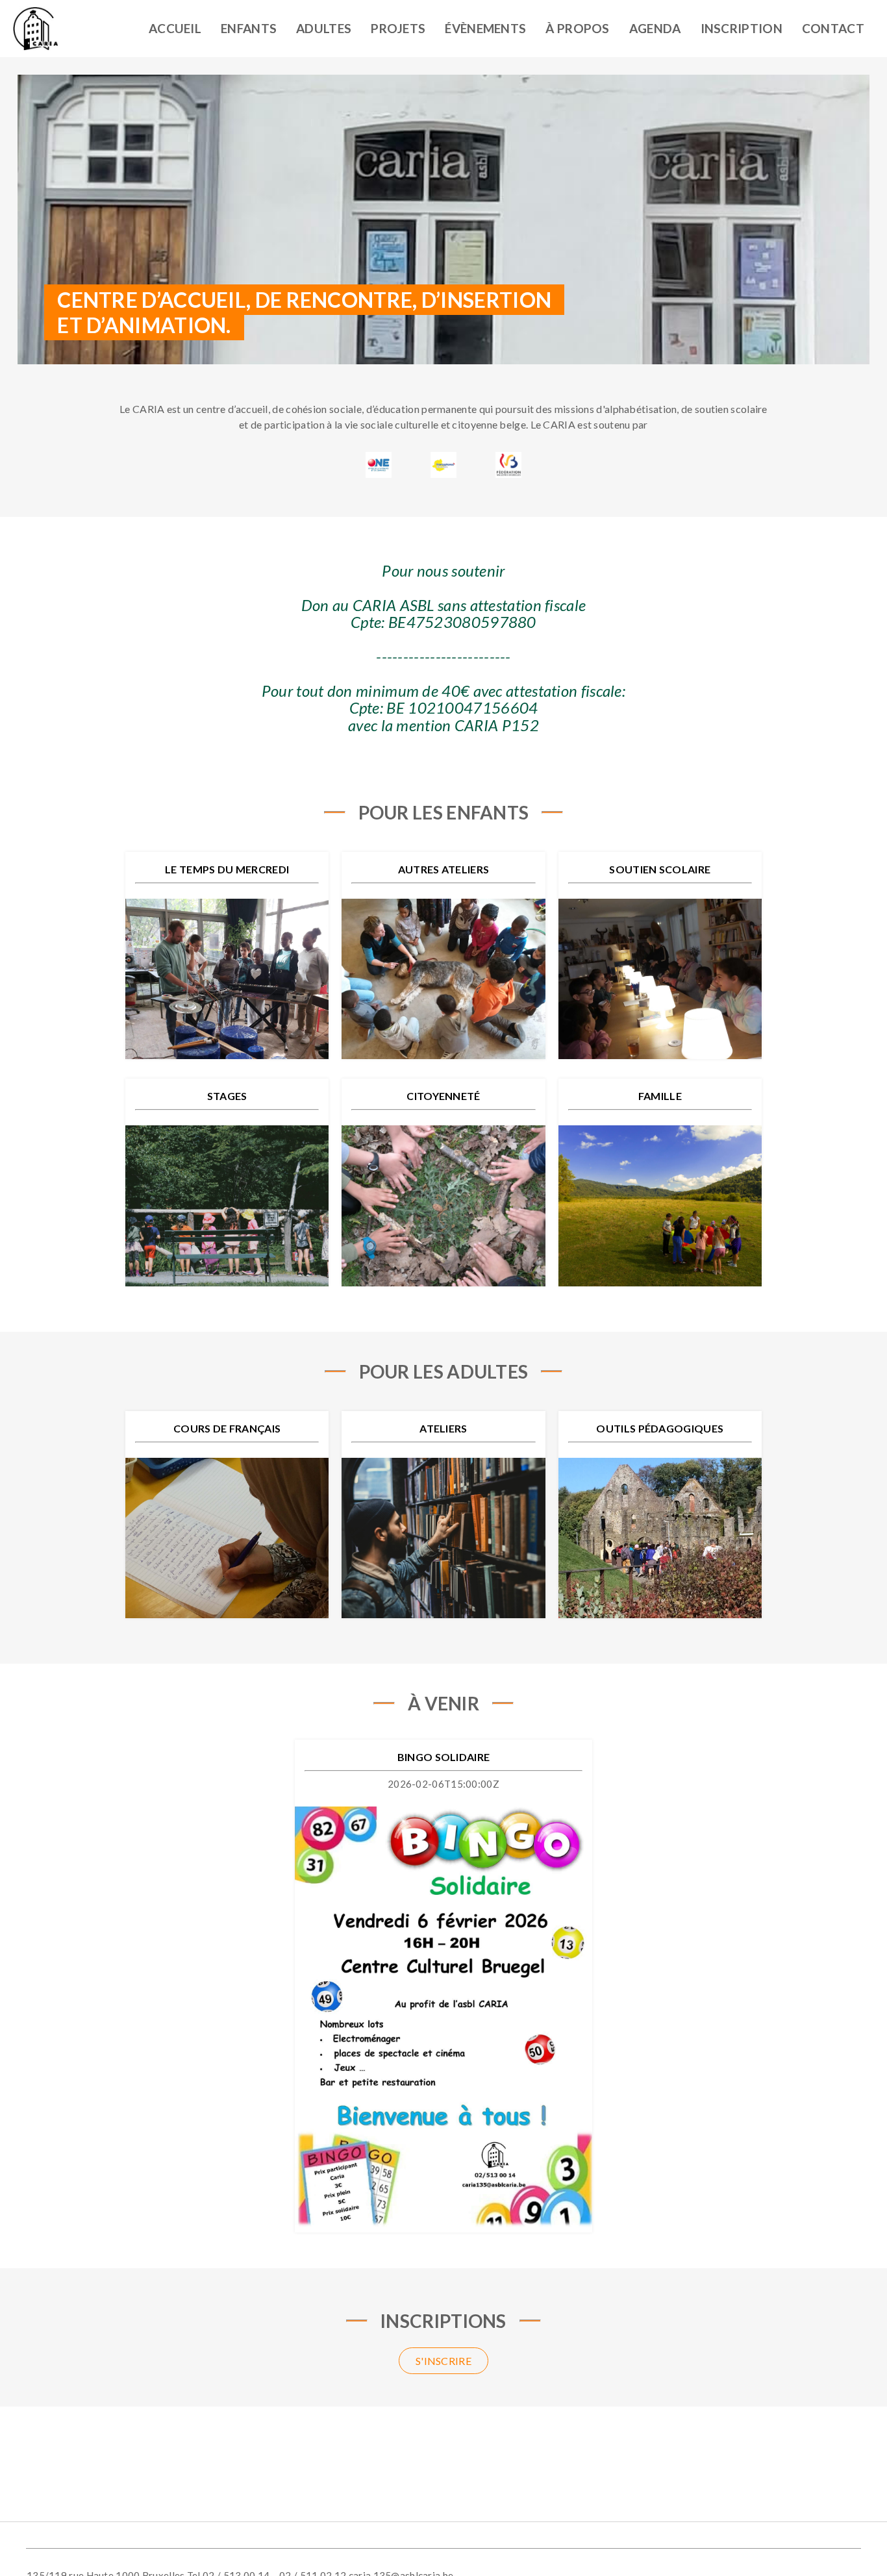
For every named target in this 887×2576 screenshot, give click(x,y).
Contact (833, 28)
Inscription (742, 28)
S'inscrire (443, 2361)
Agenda (655, 28)
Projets (398, 28)
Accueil (175, 28)
